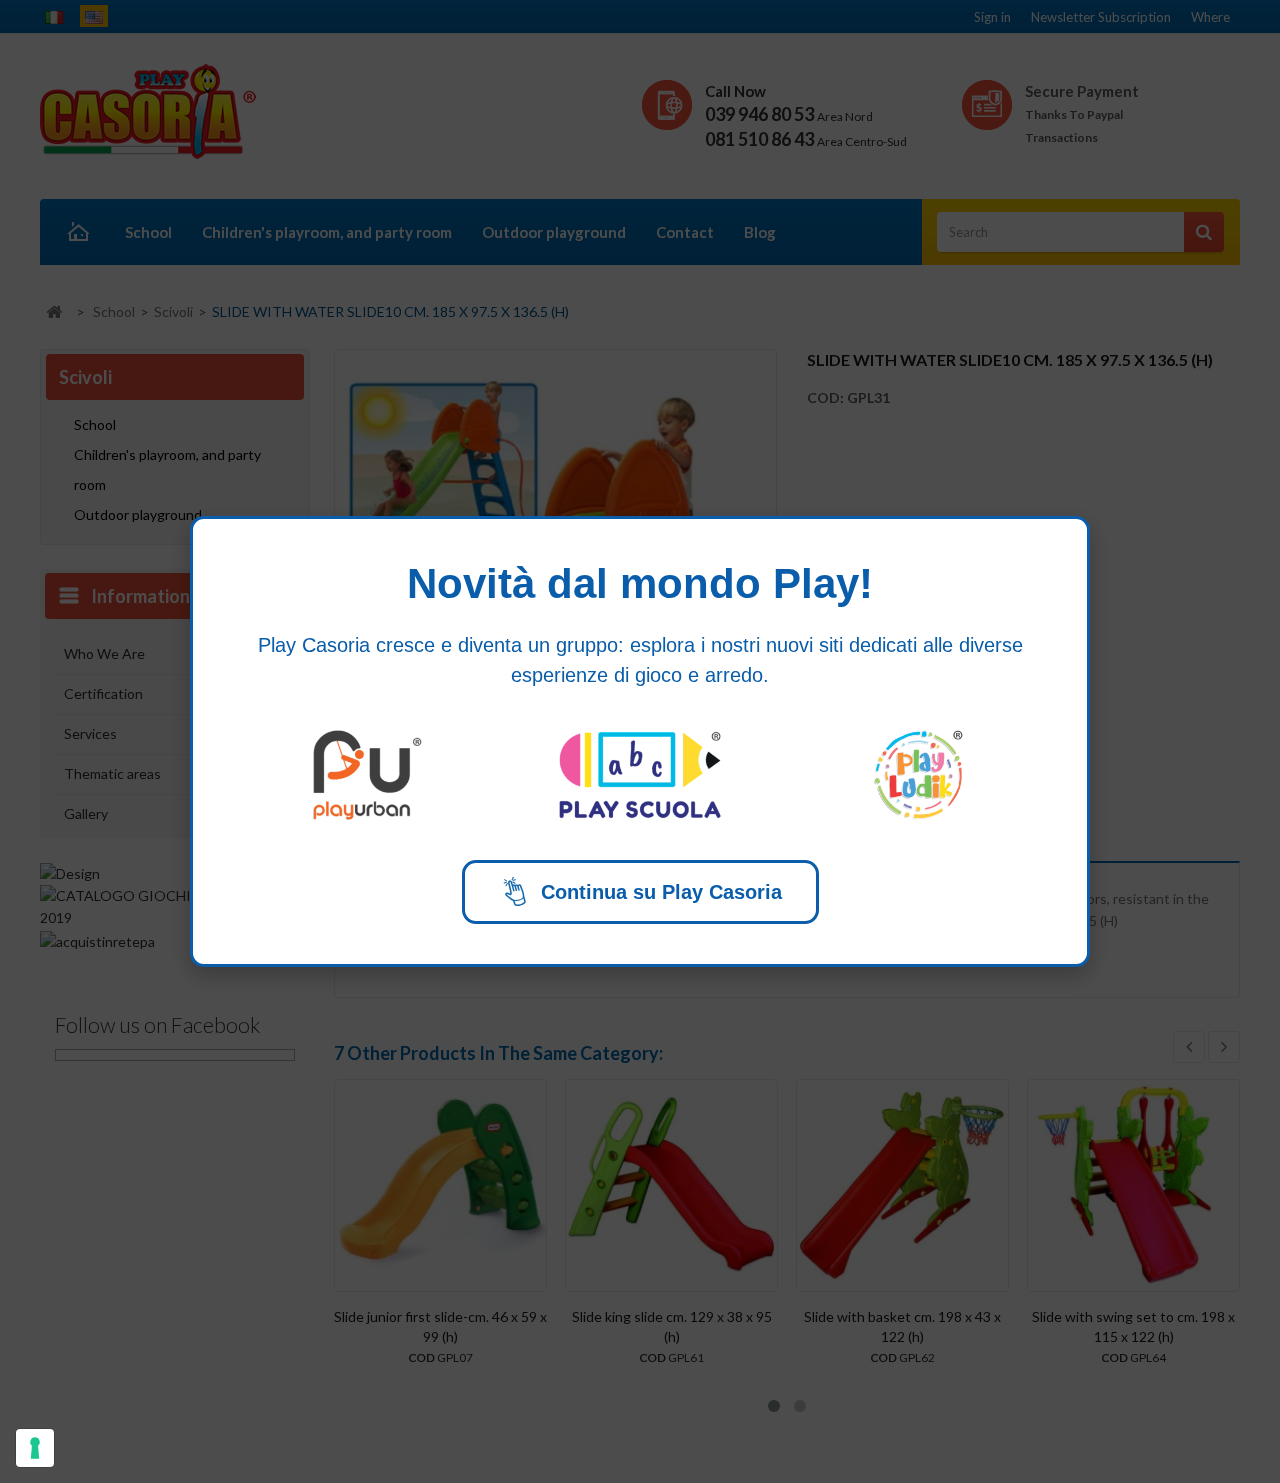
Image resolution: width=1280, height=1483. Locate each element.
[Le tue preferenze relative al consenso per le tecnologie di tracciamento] (35, 1448)
